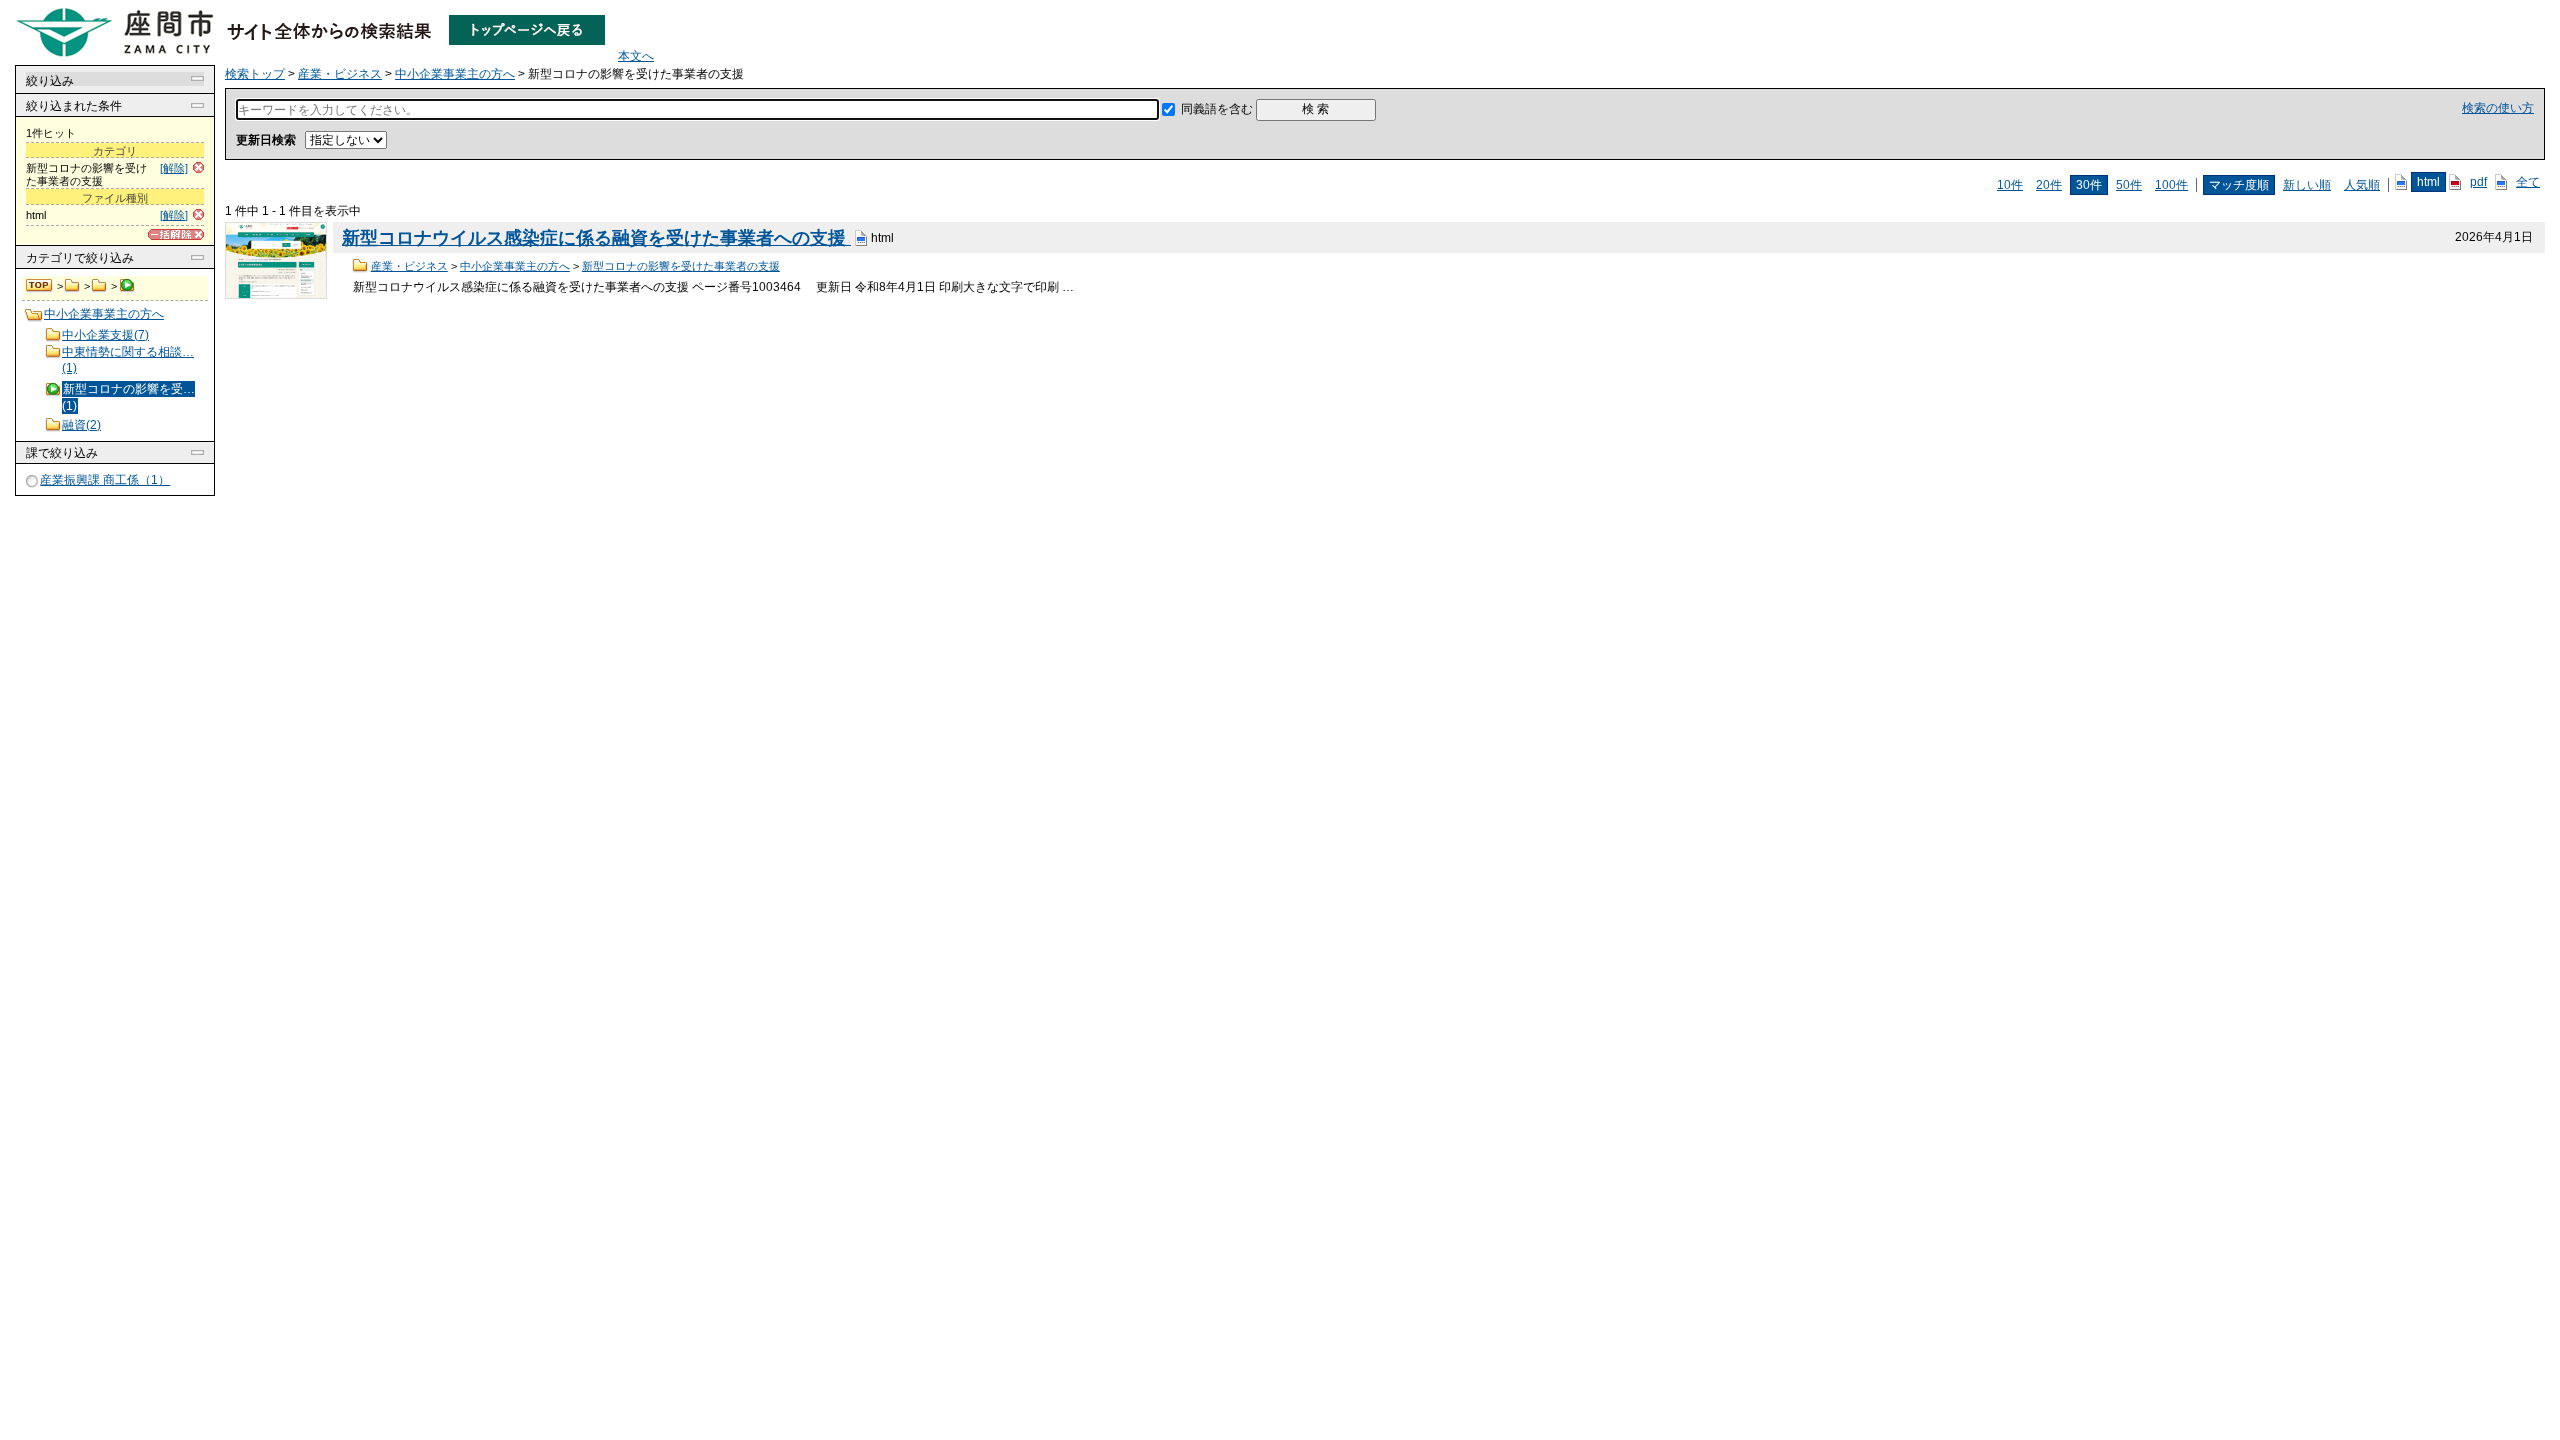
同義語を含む (1217, 109)
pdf (2478, 182)
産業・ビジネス (72, 286)
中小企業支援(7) (105, 335)
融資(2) (81, 425)
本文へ (636, 56)
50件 (2129, 185)
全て (2528, 182)
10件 (2010, 185)
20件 (2049, 185)
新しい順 (2307, 185)
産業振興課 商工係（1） (105, 480)
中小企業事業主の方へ (99, 286)
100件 (2171, 185)
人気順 (2362, 185)
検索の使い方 (2498, 108)
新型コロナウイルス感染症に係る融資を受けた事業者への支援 (596, 238)
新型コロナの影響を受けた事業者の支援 (681, 266)
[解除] (174, 168)
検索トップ (40, 286)
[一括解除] (176, 234)
